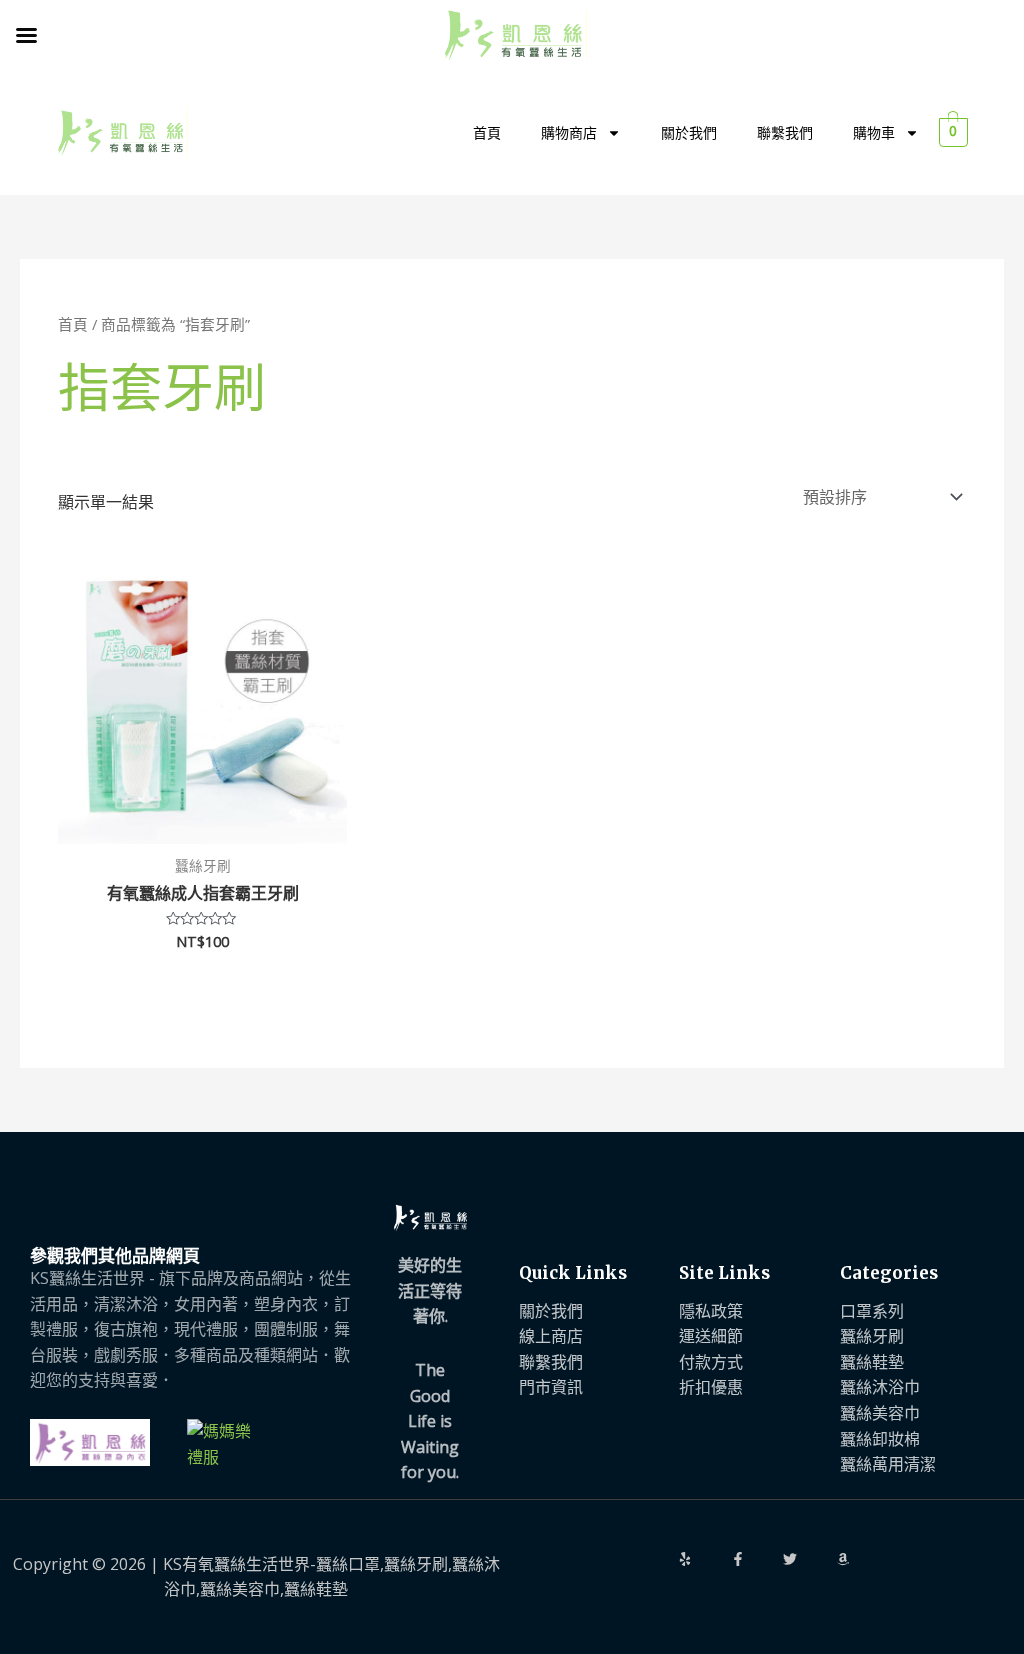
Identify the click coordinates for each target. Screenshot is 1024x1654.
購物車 (874, 133)
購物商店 (569, 133)
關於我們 (689, 133)
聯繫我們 (785, 133)
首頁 (487, 133)
